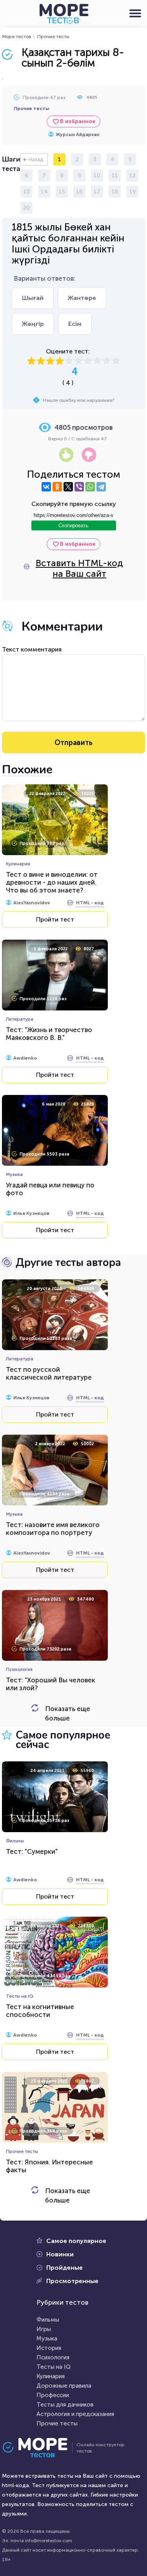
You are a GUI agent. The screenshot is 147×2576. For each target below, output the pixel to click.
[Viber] (79, 487)
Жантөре (82, 298)
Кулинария (51, 2376)
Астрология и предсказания (75, 2414)
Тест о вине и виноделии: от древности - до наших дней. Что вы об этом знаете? (52, 882)
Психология (53, 2357)
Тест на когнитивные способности (40, 2011)
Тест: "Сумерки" (32, 1851)
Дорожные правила (64, 2386)
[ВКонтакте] (46, 487)
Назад (36, 159)
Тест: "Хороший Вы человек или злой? (51, 1684)
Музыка (47, 2339)
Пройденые (64, 2268)
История (49, 2348)
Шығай (33, 298)
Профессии (53, 2395)
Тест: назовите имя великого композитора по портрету (53, 1529)
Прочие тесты (53, 37)
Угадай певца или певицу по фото (50, 1189)
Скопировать (73, 525)
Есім (75, 324)
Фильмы (48, 2320)
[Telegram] (101, 487)
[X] (68, 487)
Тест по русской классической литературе (49, 1373)
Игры (44, 2329)
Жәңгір (33, 324)
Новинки (60, 2254)
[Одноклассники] (57, 487)
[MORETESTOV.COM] (39, 2448)
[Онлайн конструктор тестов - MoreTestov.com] (64, 14)
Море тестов (17, 37)
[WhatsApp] (90, 487)
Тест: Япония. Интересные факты (49, 2166)
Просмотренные (72, 2281)
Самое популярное (76, 2241)
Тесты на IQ (54, 2367)
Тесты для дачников (65, 2405)
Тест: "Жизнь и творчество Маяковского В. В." (49, 1034)
